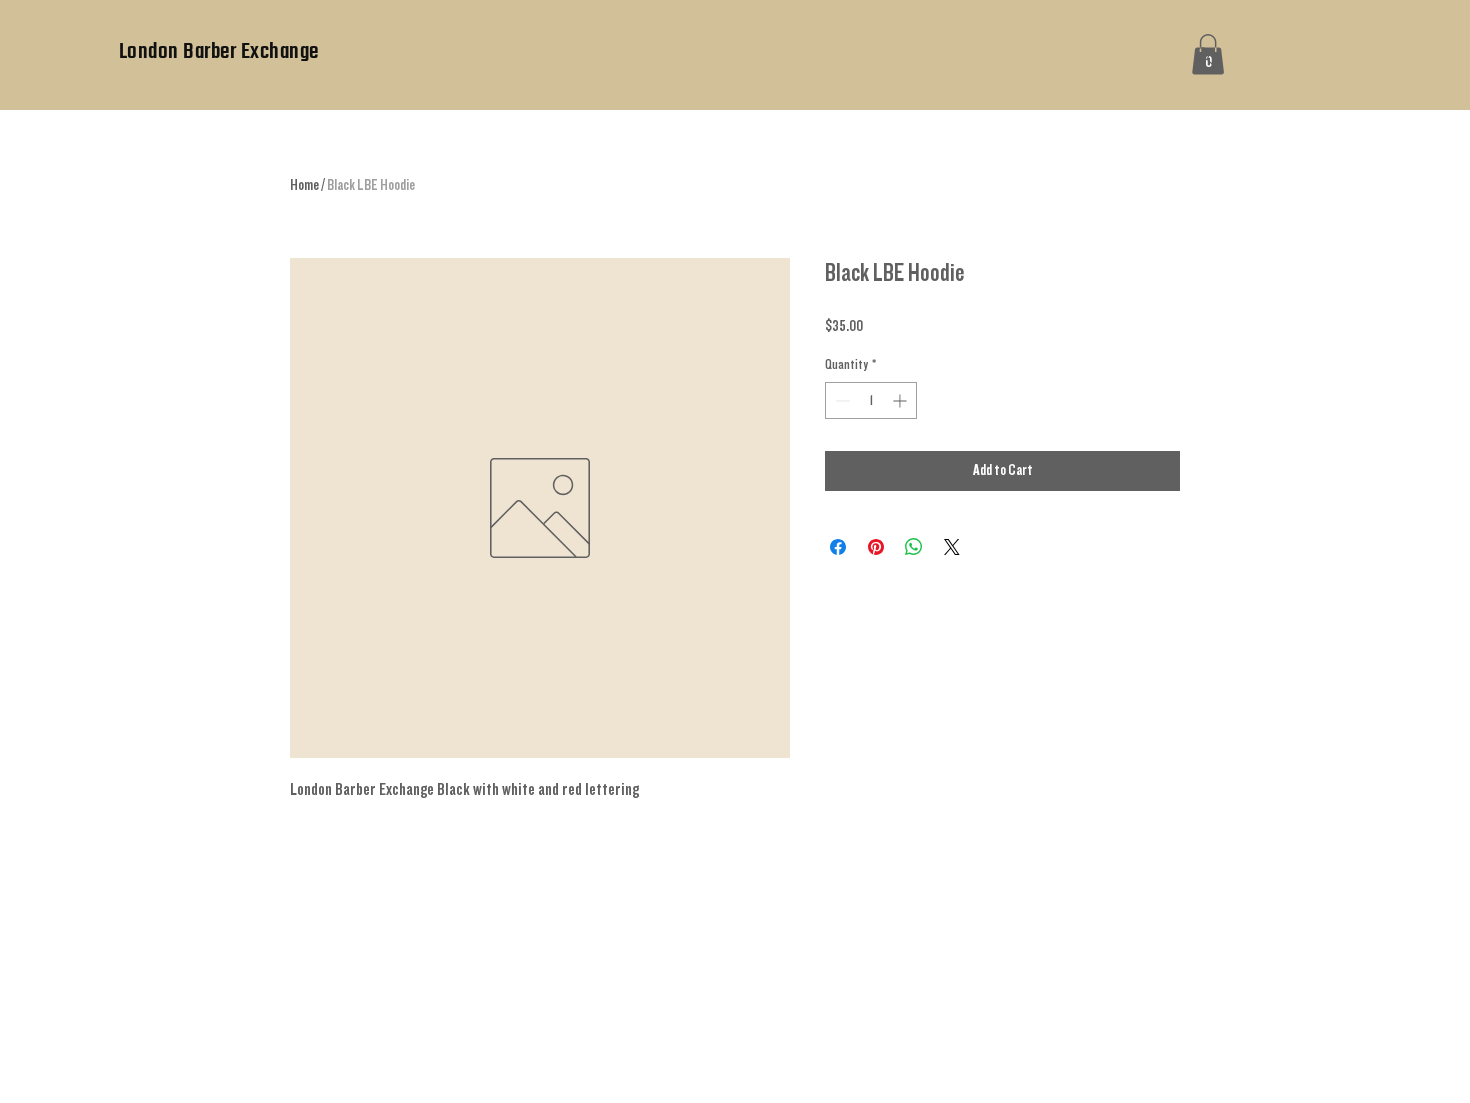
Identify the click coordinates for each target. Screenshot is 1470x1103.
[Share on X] (952, 547)
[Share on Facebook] (838, 547)
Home (304, 185)
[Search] (1204, 56)
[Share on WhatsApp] (914, 547)
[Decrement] (840, 400)
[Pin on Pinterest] (876, 547)
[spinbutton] (871, 400)
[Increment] (901, 400)
